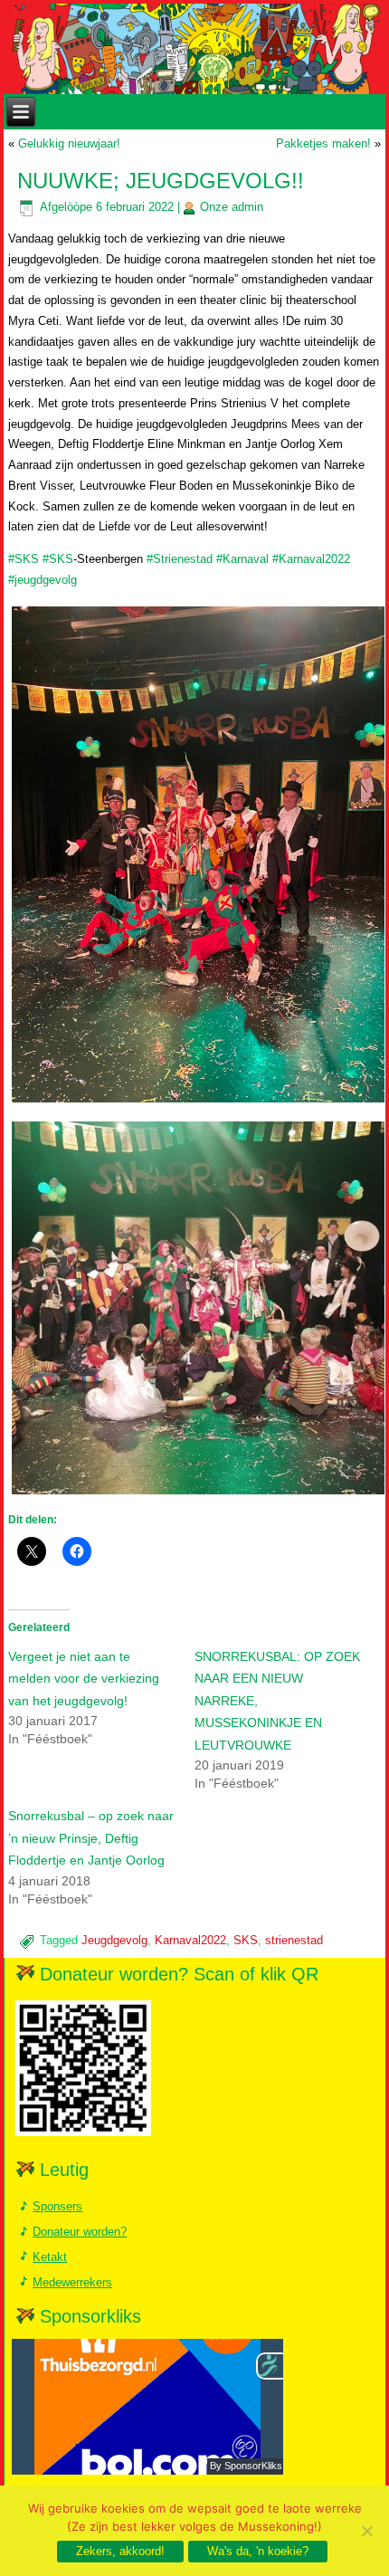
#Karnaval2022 (311, 559)
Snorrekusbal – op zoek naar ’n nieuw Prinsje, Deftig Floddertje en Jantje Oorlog (91, 1838)
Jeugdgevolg (114, 1940)
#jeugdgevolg (43, 580)
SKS (246, 1940)
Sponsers (57, 2206)
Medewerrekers (72, 2282)
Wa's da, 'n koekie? (258, 2551)
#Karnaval (242, 559)
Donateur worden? (80, 2232)
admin (247, 207)
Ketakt (50, 2257)
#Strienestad (180, 559)
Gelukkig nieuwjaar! (69, 143)
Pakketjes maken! (323, 143)
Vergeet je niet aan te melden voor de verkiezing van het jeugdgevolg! (84, 1679)
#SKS (24, 559)
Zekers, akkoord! (120, 2551)
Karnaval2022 (190, 1940)
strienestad (294, 1940)
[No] (366, 2531)
